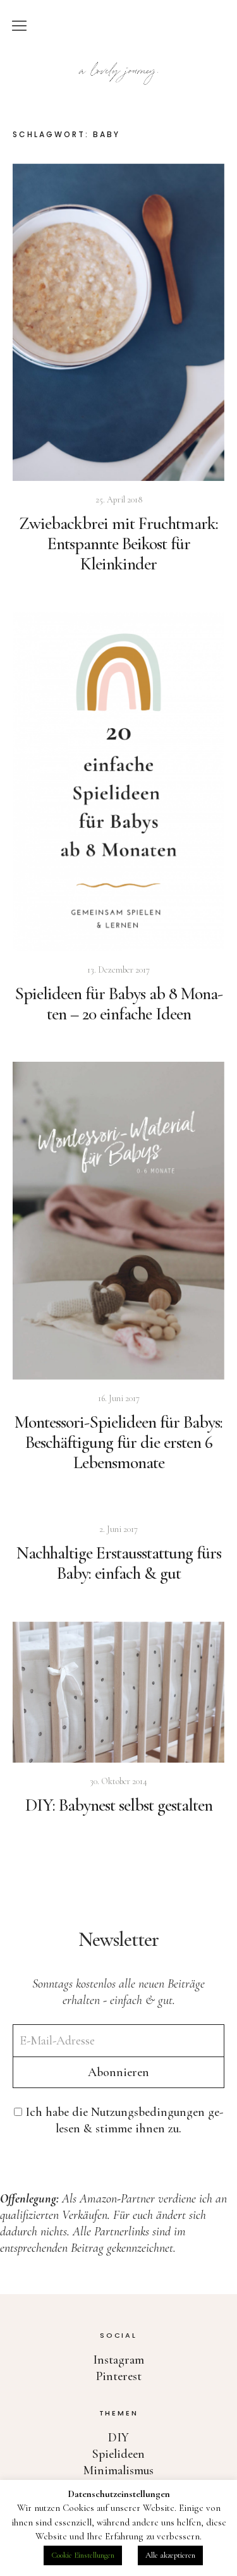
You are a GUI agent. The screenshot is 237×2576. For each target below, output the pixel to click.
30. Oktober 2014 (118, 1781)
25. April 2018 (119, 500)
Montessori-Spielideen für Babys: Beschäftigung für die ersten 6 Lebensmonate (118, 1442)
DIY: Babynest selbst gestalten (119, 1805)
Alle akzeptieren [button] (170, 2555)
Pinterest (119, 2376)
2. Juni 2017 (118, 1529)
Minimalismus (118, 2470)
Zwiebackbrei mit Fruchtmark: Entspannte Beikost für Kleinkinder (118, 544)
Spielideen (118, 2454)
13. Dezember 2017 (118, 970)
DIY (118, 2438)
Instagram (118, 2360)
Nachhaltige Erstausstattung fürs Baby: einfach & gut (119, 1563)
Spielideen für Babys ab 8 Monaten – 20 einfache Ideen (119, 1004)
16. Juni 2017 (119, 1398)
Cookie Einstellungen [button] (83, 2555)
